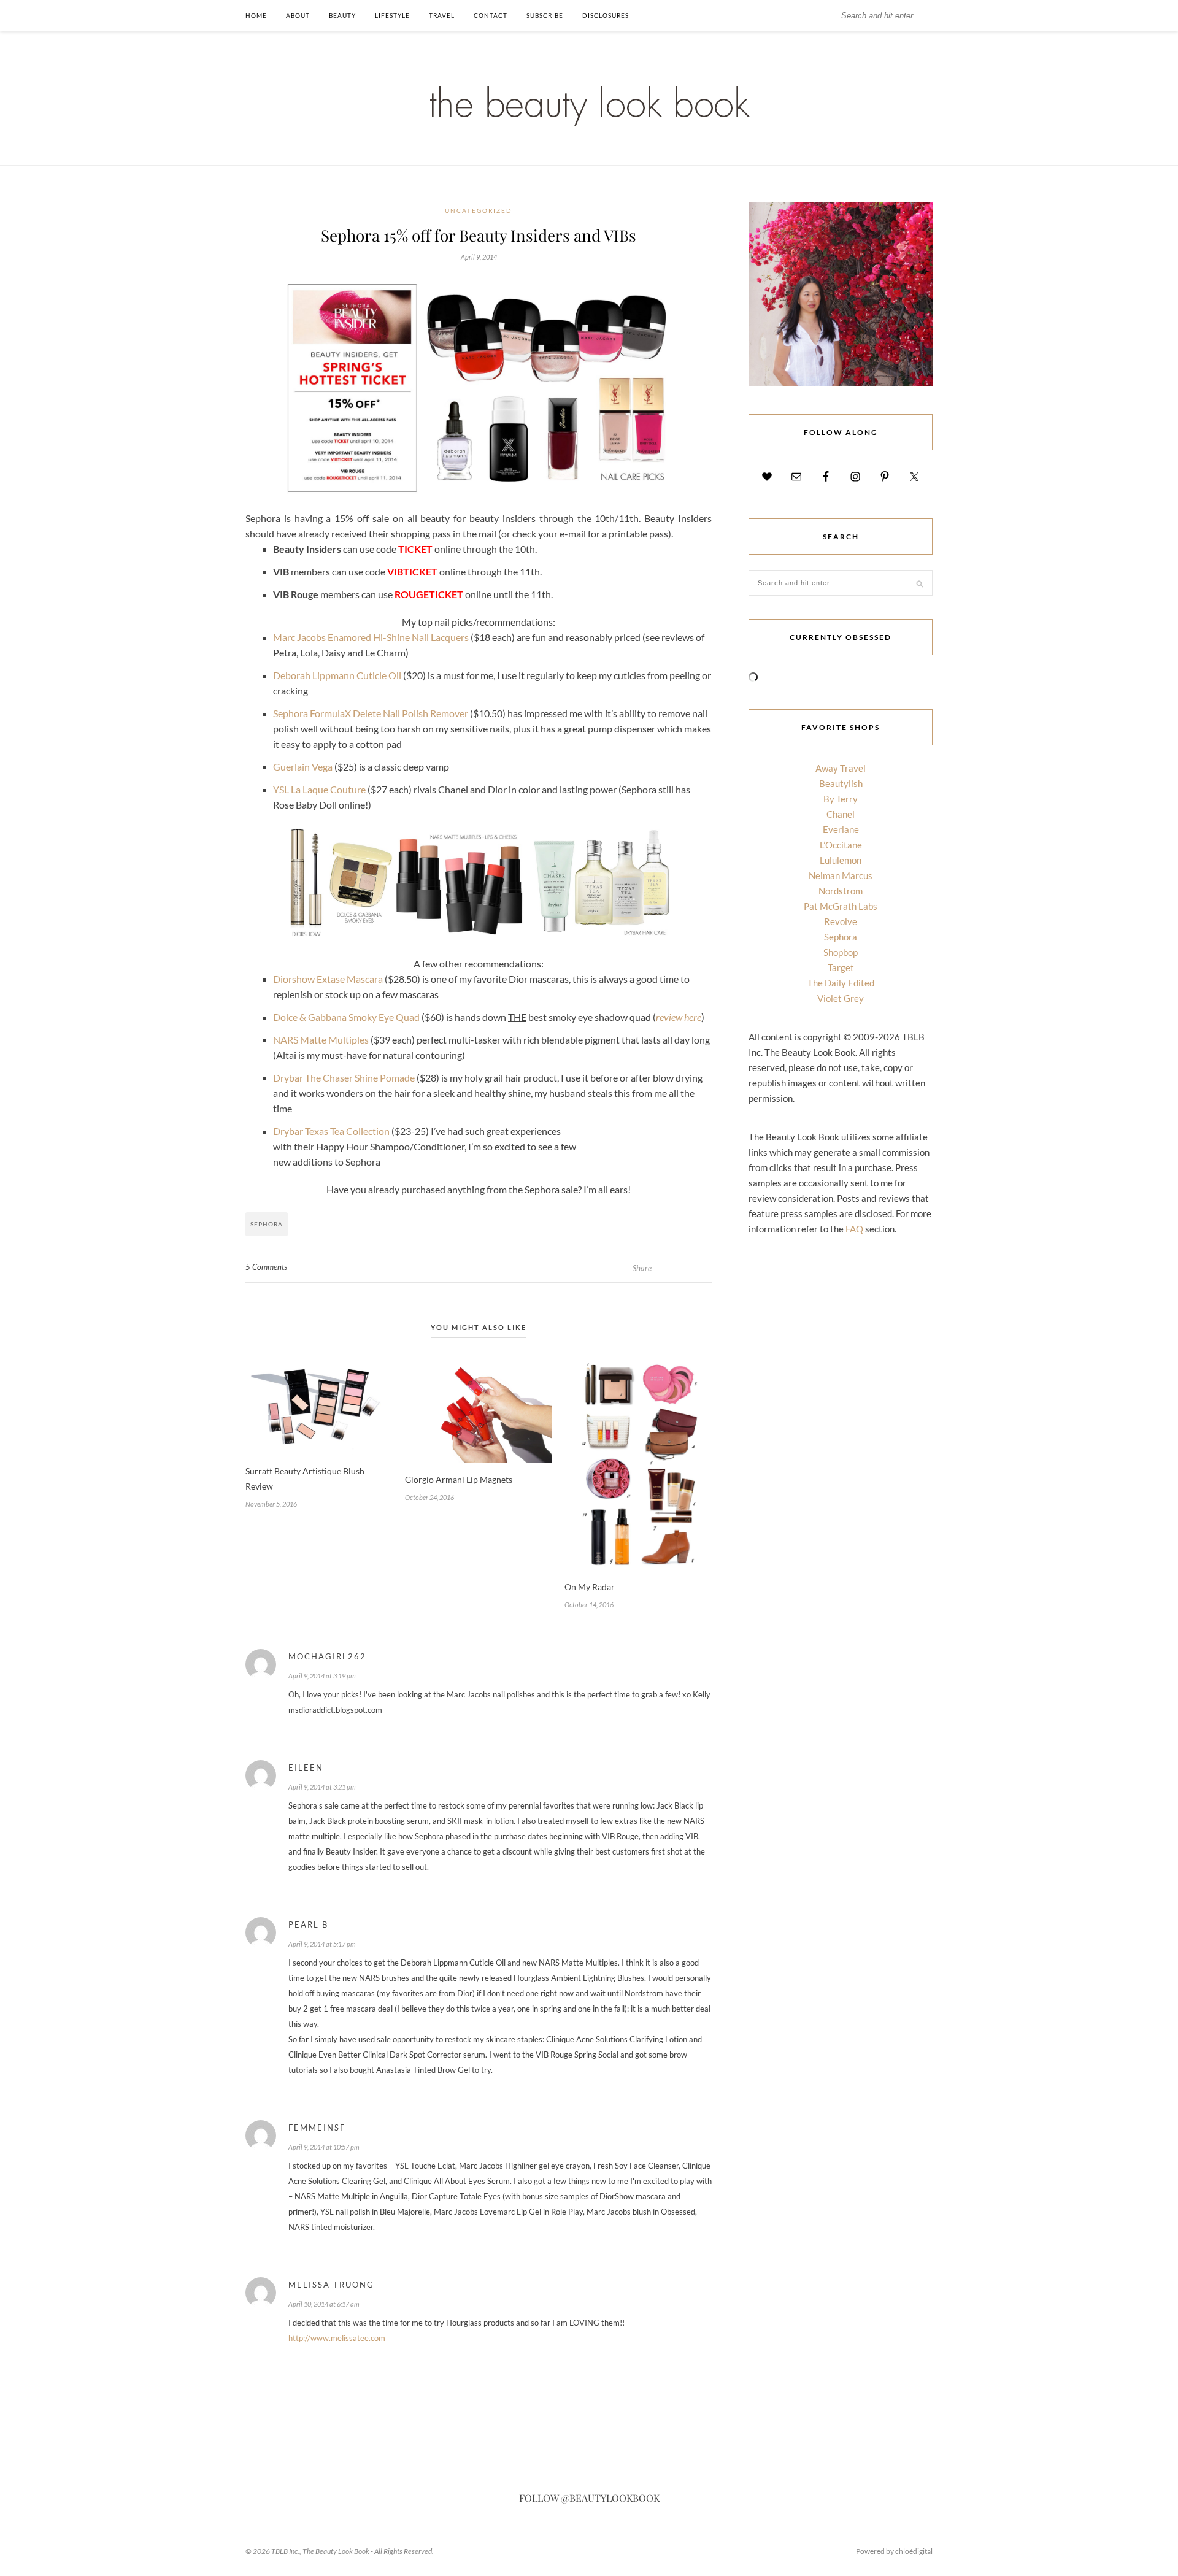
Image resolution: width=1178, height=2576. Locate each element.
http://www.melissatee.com (337, 2338)
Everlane (841, 829)
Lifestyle (392, 15)
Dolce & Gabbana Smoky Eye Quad (346, 1017)
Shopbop (841, 952)
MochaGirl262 (327, 1656)
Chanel (841, 814)
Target (841, 967)
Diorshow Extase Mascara (328, 979)
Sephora (267, 1224)
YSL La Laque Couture (319, 789)
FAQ (854, 1229)
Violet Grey (841, 998)
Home (256, 15)
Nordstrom (841, 891)
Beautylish (841, 783)
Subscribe (545, 15)
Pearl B (308, 1924)
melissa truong (331, 2285)
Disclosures (606, 15)
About (298, 15)
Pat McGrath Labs (841, 906)
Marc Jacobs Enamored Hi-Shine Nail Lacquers (371, 637)
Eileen (306, 1767)
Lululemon (841, 860)
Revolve (841, 921)
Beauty (342, 15)
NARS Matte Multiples (321, 1040)
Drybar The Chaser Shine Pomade (344, 1078)
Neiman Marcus (841, 875)
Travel (442, 15)
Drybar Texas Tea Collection (331, 1131)
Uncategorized (479, 210)
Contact (491, 15)
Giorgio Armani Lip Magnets (459, 1479)
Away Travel (841, 768)
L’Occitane (841, 845)
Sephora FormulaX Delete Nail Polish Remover (371, 713)
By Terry (841, 799)
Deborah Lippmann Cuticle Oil (337, 675)
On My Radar (590, 1587)
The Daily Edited (841, 983)
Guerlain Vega (303, 767)
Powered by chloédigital (894, 2551)
